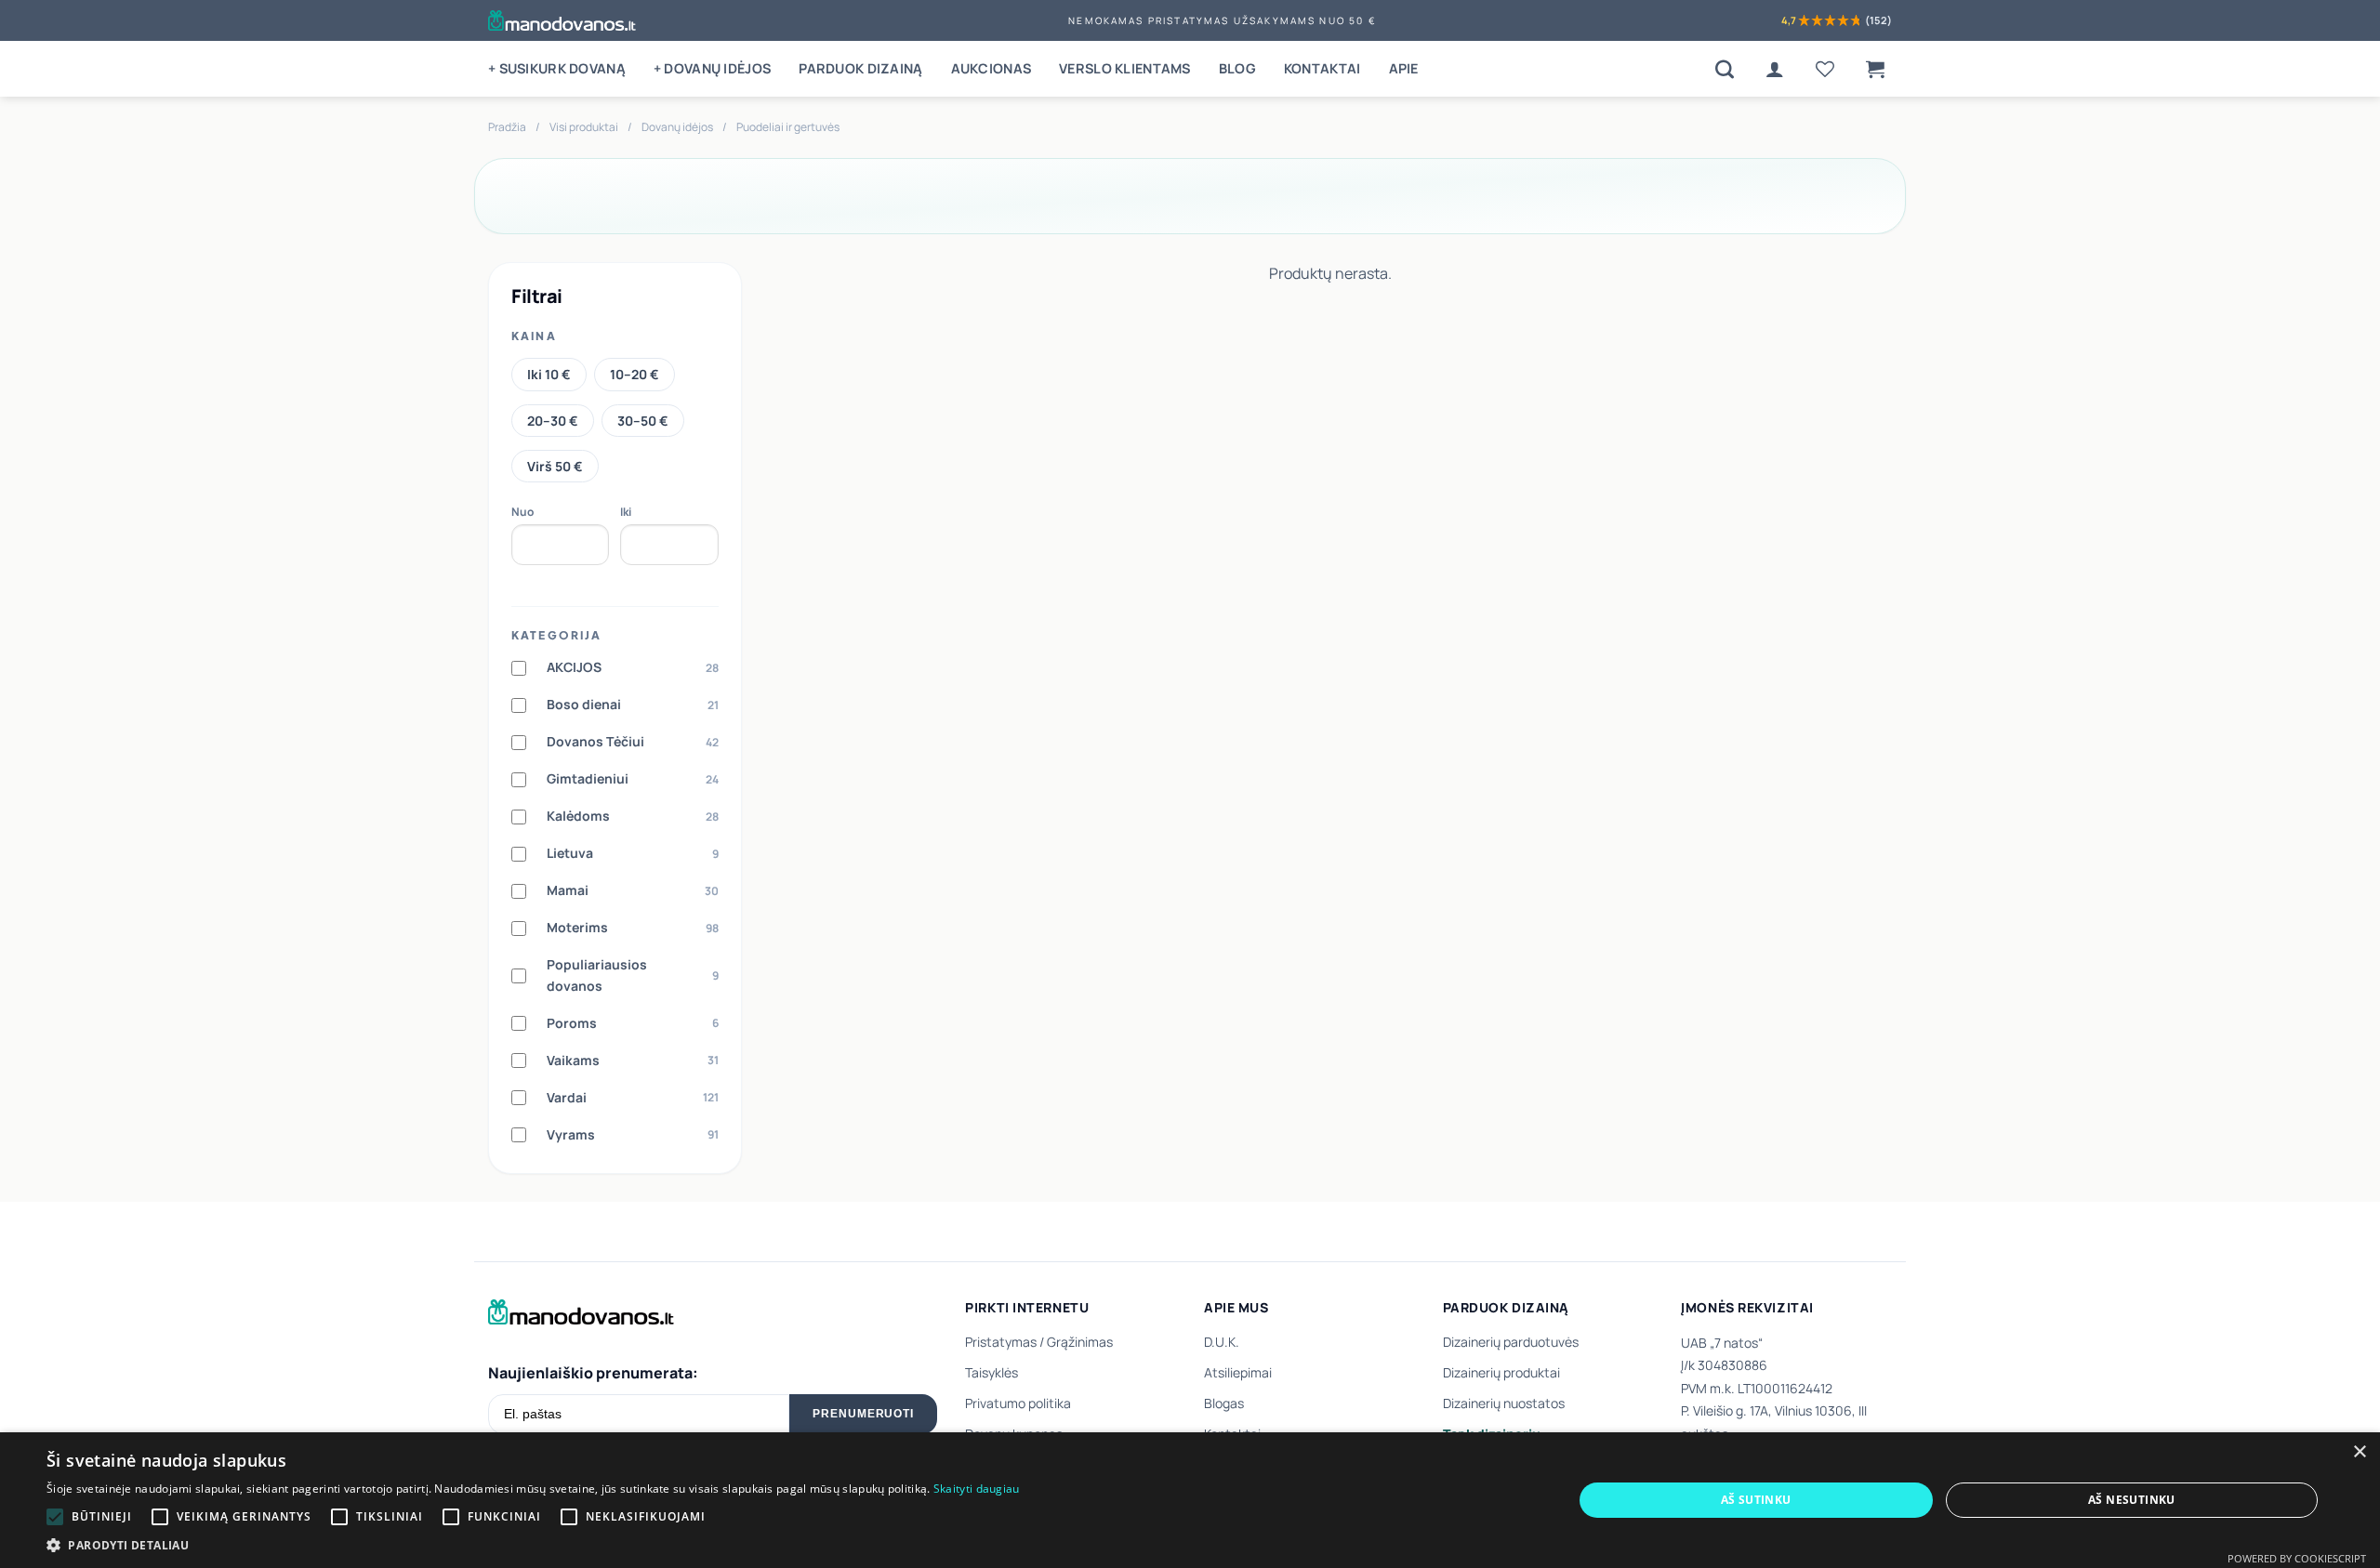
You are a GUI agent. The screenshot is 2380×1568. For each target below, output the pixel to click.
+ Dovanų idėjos (712, 68)
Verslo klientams (1125, 68)
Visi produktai (584, 127)
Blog (1237, 68)
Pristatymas (1001, 1342)
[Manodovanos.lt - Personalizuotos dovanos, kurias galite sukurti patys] (562, 20)
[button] (1875, 69)
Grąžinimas (1080, 1342)
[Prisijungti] (1775, 69)
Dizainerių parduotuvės (1511, 1342)
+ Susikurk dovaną (557, 68)
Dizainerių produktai (1501, 1372)
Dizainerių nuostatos (1504, 1403)
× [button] (2359, 1452)
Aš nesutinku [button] (2132, 1500)
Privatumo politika (1018, 1403)
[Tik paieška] (1725, 69)
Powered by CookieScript (2297, 1558)
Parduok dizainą (860, 68)
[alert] (1190, 1500)
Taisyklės (992, 1372)
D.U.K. (1222, 1342)
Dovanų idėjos (677, 127)
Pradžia (507, 127)
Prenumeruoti (864, 1414)
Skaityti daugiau (977, 1489)
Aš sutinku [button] (1756, 1500)
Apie (1404, 68)
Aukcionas (992, 68)
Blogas (1224, 1403)
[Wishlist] (1825, 69)
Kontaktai (1322, 68)
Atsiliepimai (1238, 1372)
